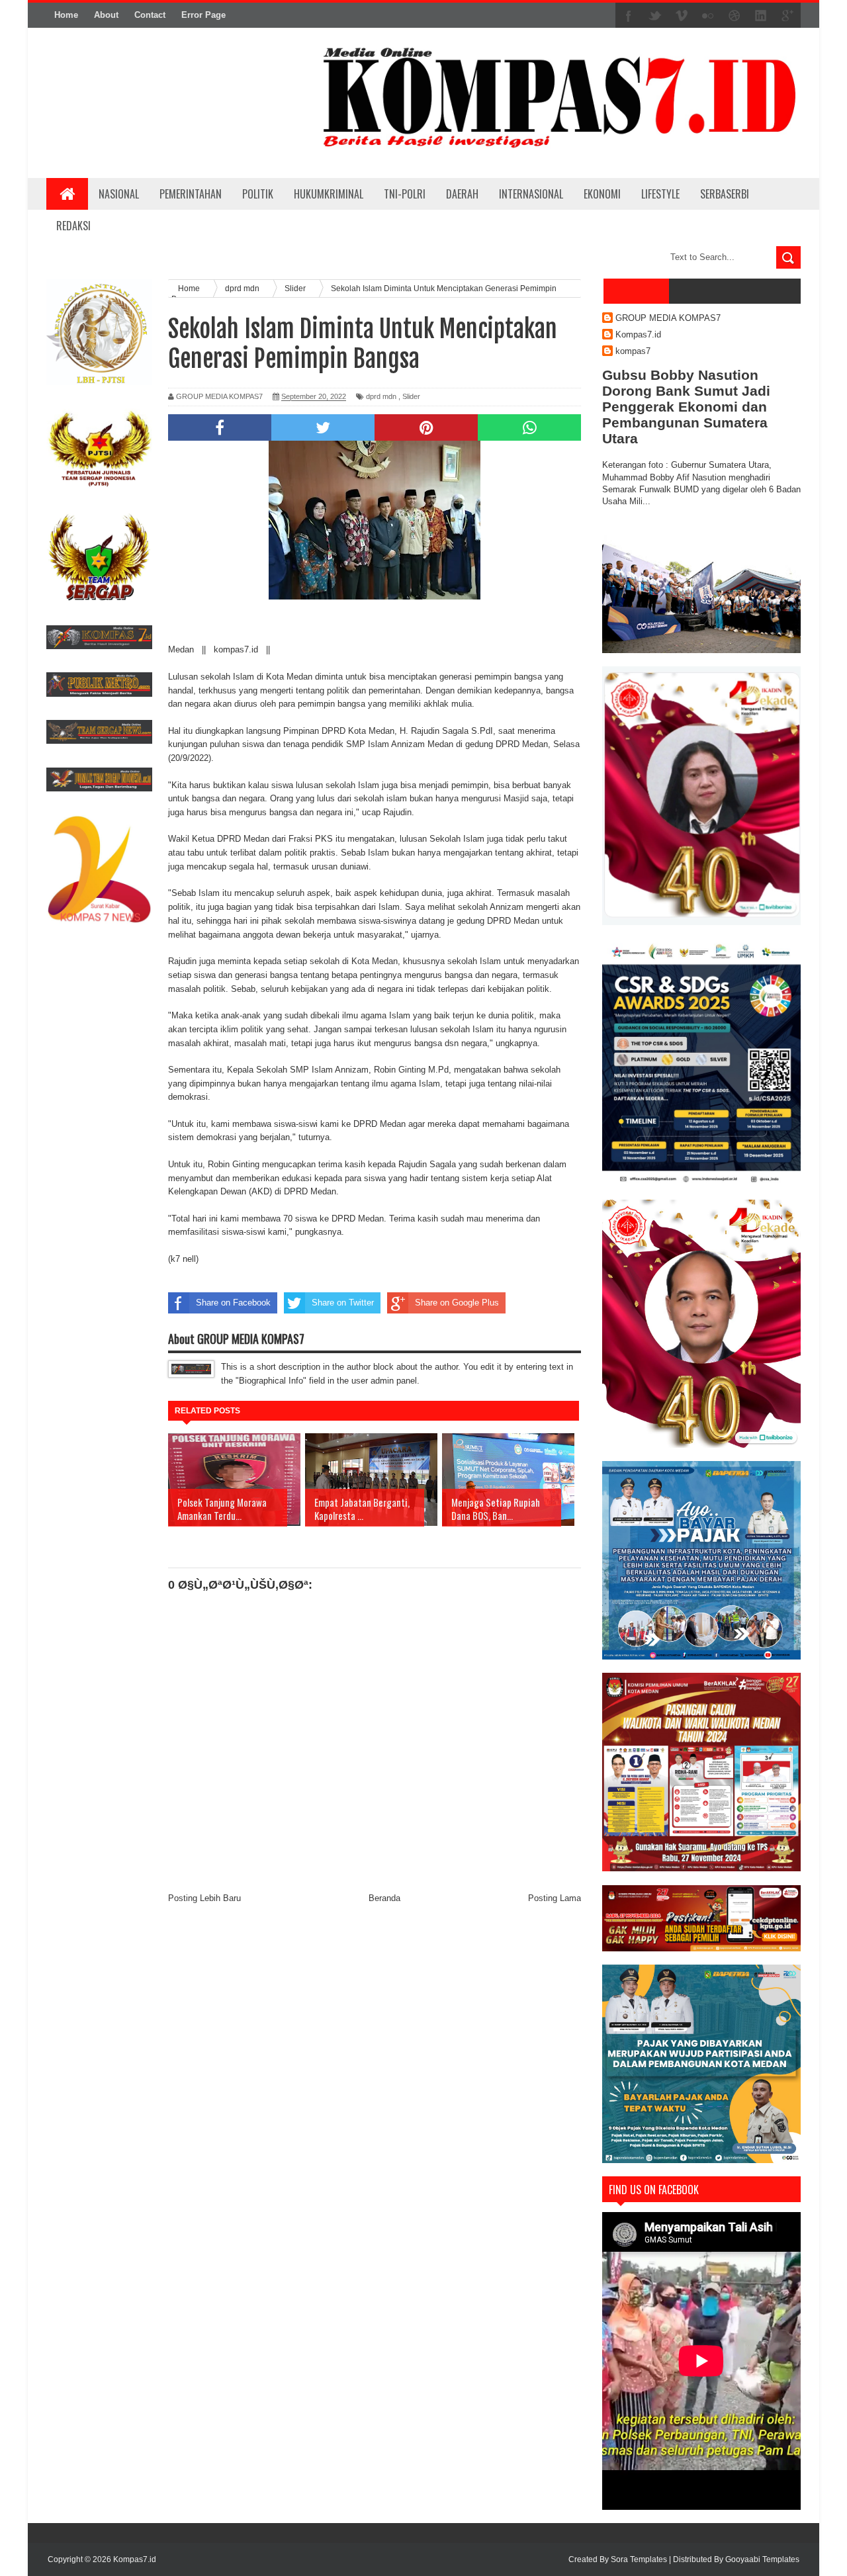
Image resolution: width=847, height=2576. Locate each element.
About (106, 15)
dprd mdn (381, 396)
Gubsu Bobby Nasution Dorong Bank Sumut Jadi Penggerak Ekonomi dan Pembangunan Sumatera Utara (686, 407)
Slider (411, 396)
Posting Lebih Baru (204, 1898)
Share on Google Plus (457, 1303)
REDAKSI (73, 226)
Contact (150, 15)
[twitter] (655, 16)
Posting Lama (555, 1898)
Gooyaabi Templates (762, 2559)
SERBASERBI (725, 194)
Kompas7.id (638, 334)
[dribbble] (735, 16)
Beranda (384, 1898)
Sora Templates (639, 2559)
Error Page (203, 15)
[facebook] (629, 16)
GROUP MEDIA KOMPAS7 (668, 318)
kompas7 (633, 351)
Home (66, 15)
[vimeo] (682, 16)
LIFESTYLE (660, 194)
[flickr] (708, 16)
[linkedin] (761, 16)
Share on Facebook (233, 1303)
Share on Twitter (343, 1303)
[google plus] (787, 16)
